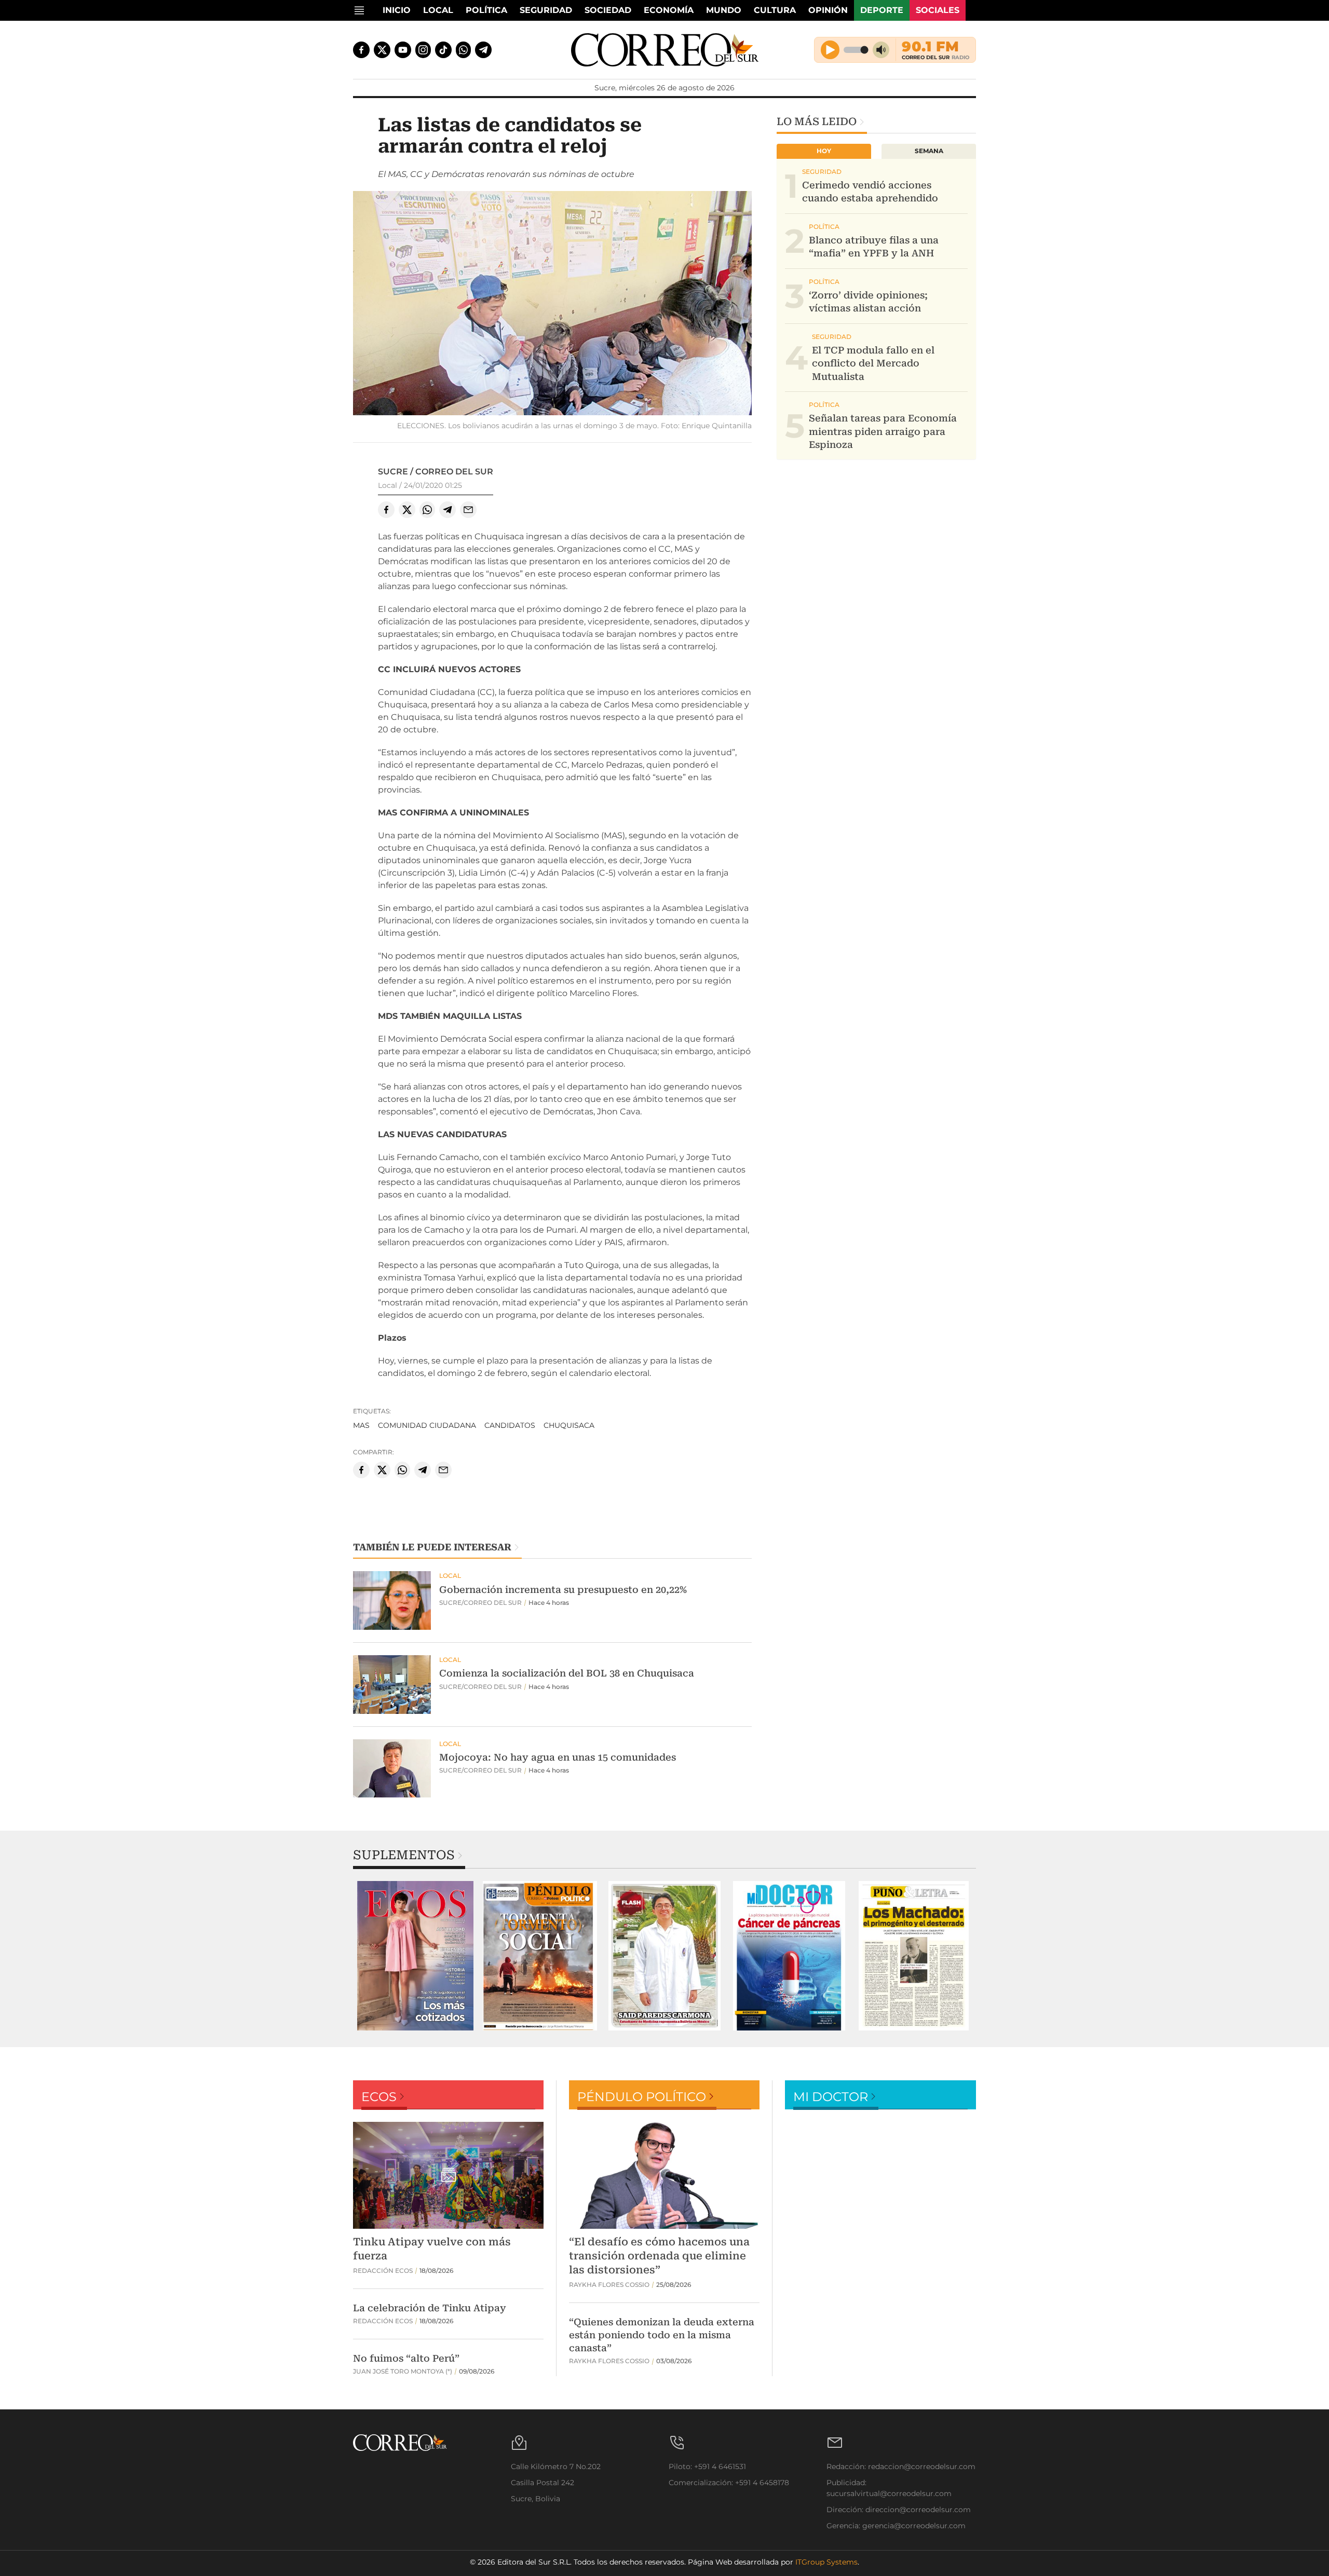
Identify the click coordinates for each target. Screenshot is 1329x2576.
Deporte (882, 10)
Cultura (775, 10)
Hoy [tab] (824, 151)
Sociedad (608, 10)
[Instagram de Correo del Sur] (423, 50)
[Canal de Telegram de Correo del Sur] (483, 50)
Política (486, 10)
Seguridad (546, 10)
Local (438, 10)
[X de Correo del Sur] (382, 50)
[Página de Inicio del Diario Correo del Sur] (665, 50)
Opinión (828, 10)
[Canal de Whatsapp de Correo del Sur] (464, 50)
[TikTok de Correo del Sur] (443, 50)
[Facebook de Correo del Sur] (361, 50)
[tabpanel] (415, 1956)
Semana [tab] (929, 151)
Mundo (724, 10)
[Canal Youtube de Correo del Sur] (403, 50)
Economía (669, 10)
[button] (552, 304)
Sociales (938, 10)
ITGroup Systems (826, 2562)
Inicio (397, 10)
